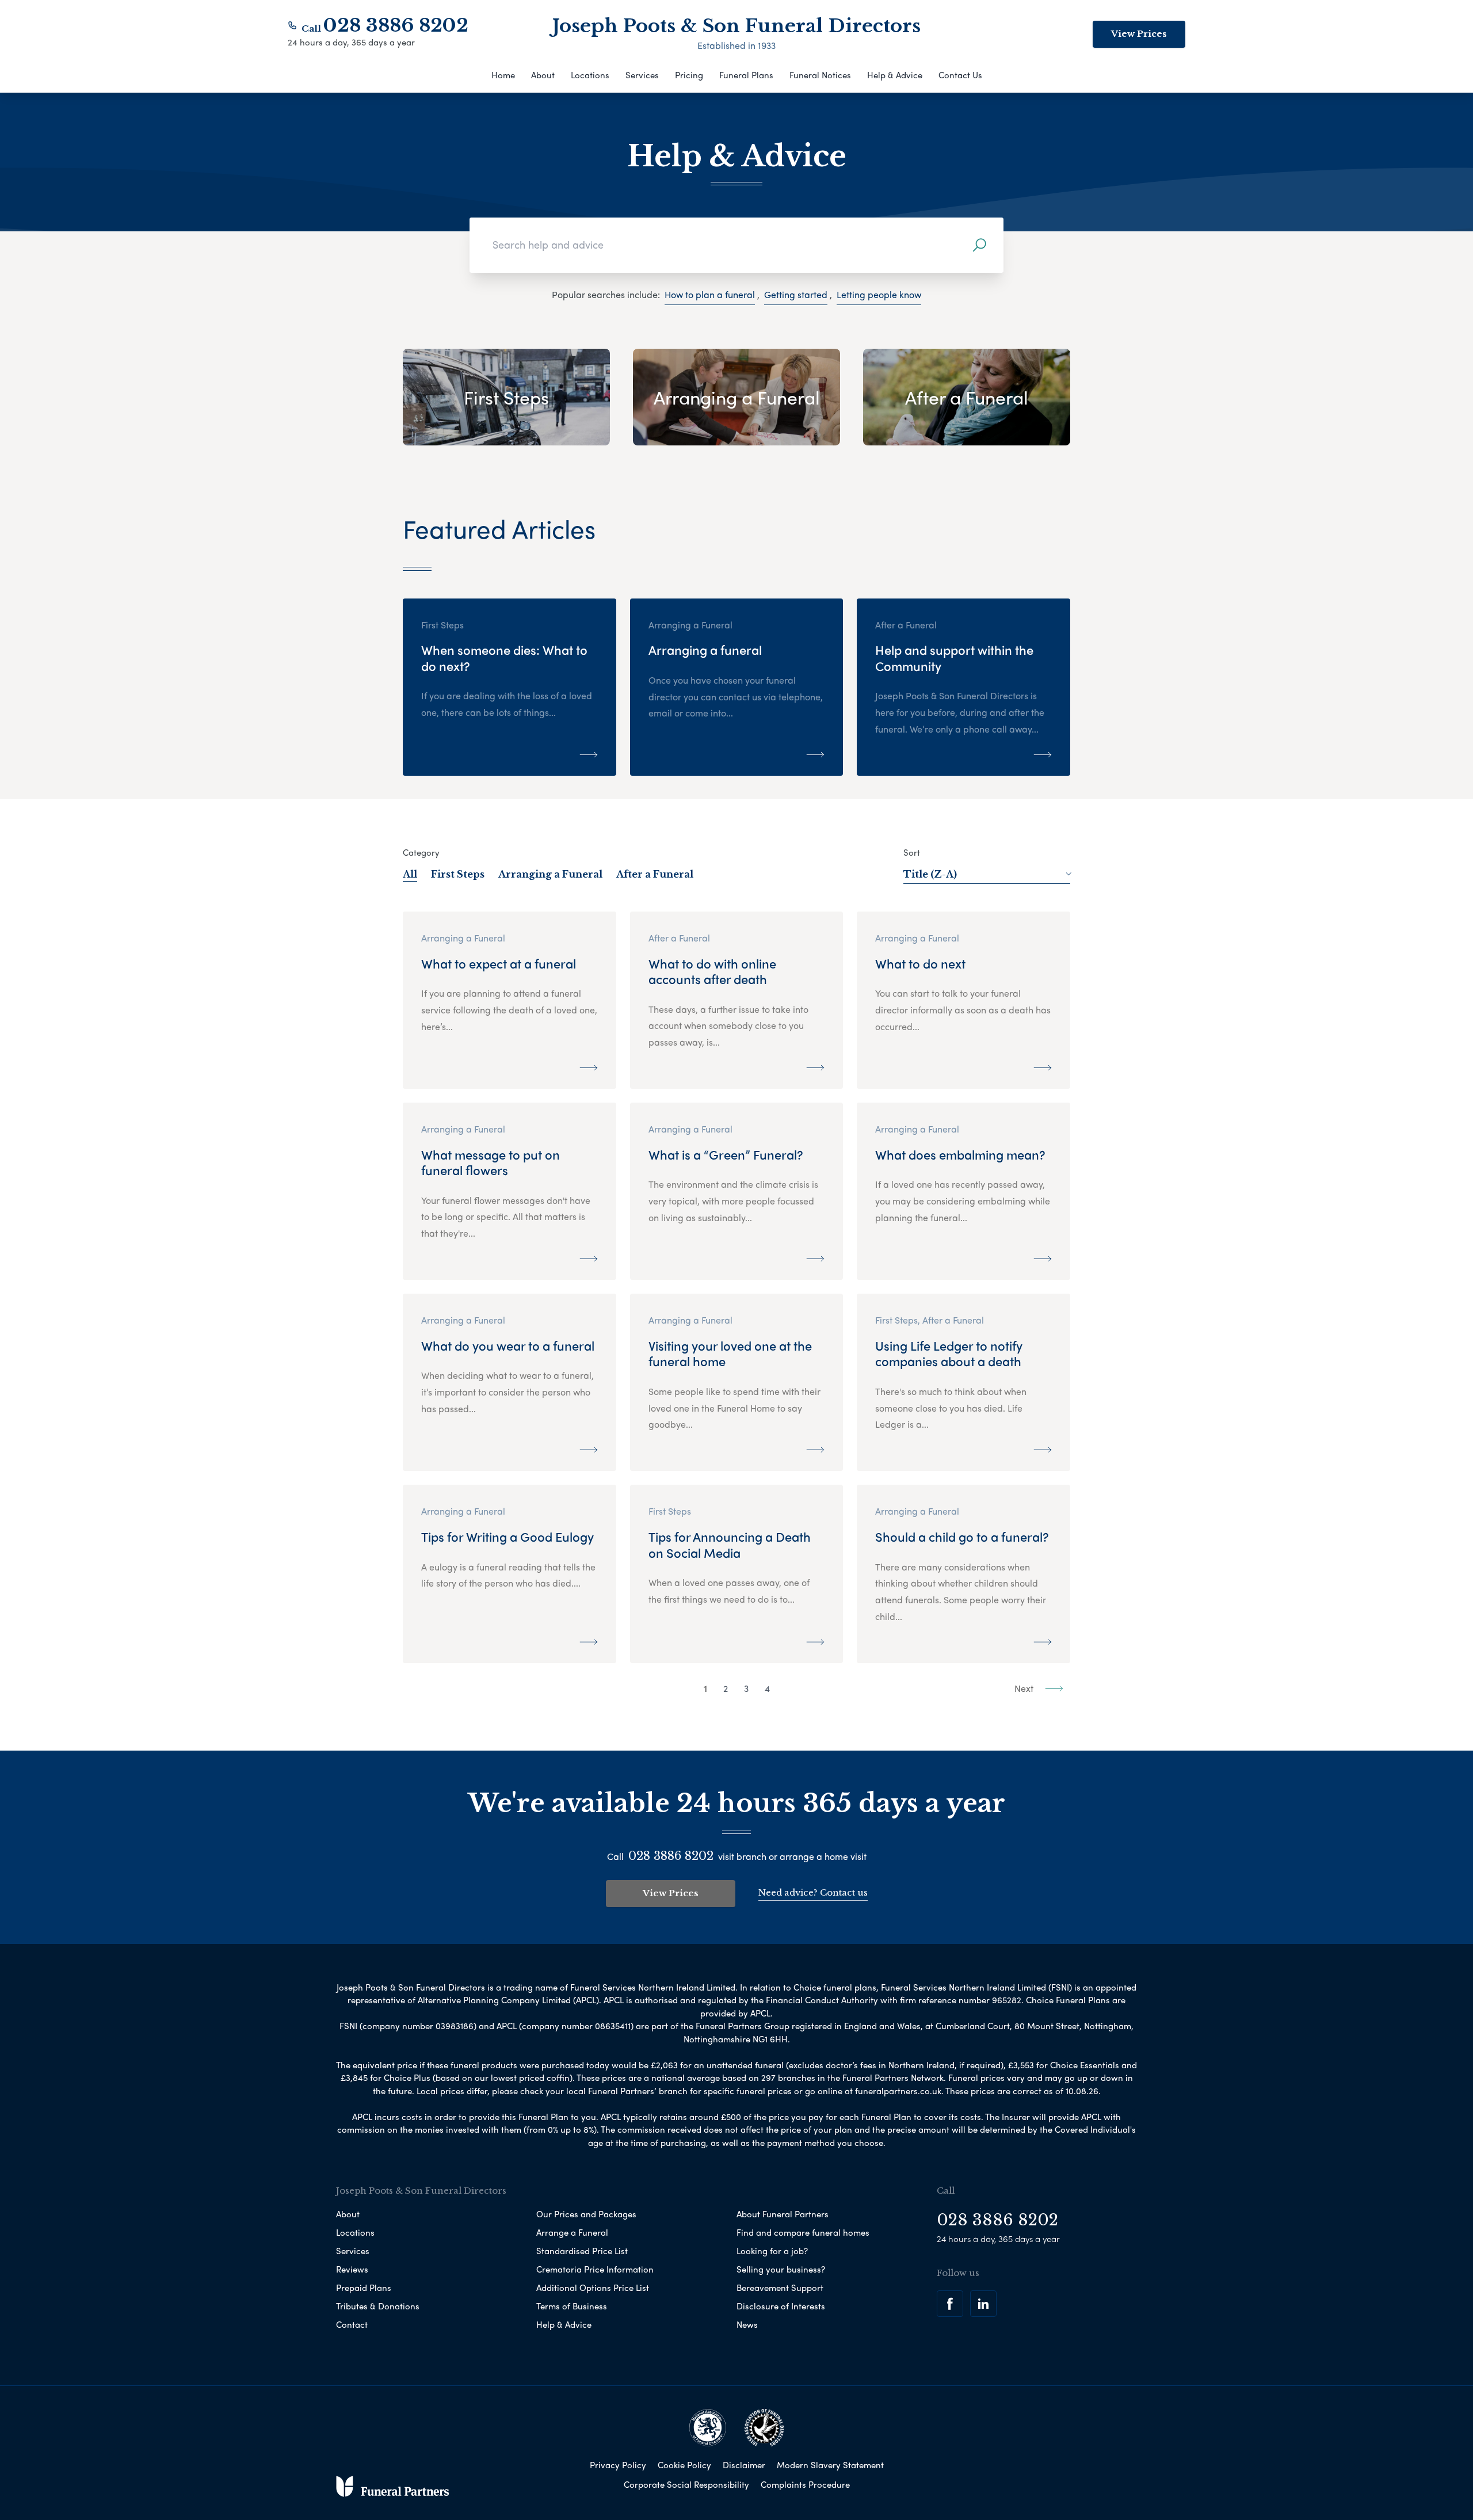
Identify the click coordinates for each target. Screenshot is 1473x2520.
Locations (590, 75)
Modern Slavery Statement (830, 2465)
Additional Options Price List (593, 2288)
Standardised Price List (582, 2251)
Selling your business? (781, 2269)
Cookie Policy (684, 2465)
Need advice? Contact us (813, 1892)
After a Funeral (655, 874)
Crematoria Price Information (595, 2269)
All (410, 874)
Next (1025, 1688)
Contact (352, 2324)
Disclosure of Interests (781, 2306)
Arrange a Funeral (572, 2232)
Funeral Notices (820, 75)
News (747, 2324)
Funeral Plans (746, 75)
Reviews (352, 2269)
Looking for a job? (772, 2251)
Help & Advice (895, 75)
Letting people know (879, 294)
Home (503, 75)
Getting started (796, 294)
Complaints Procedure (805, 2484)
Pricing (689, 75)
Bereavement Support (780, 2288)
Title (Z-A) (930, 874)
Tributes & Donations (378, 2306)
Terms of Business (572, 2306)
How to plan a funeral (710, 294)
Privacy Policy (618, 2465)
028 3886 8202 (396, 25)
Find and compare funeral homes (803, 2232)
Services (642, 75)
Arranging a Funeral (550, 874)
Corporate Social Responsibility (686, 2484)
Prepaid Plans (364, 2288)
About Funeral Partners (783, 2214)
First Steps (458, 874)
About (543, 75)
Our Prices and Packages (586, 2214)
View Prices (1139, 34)
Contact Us (960, 75)
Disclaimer (744, 2465)
